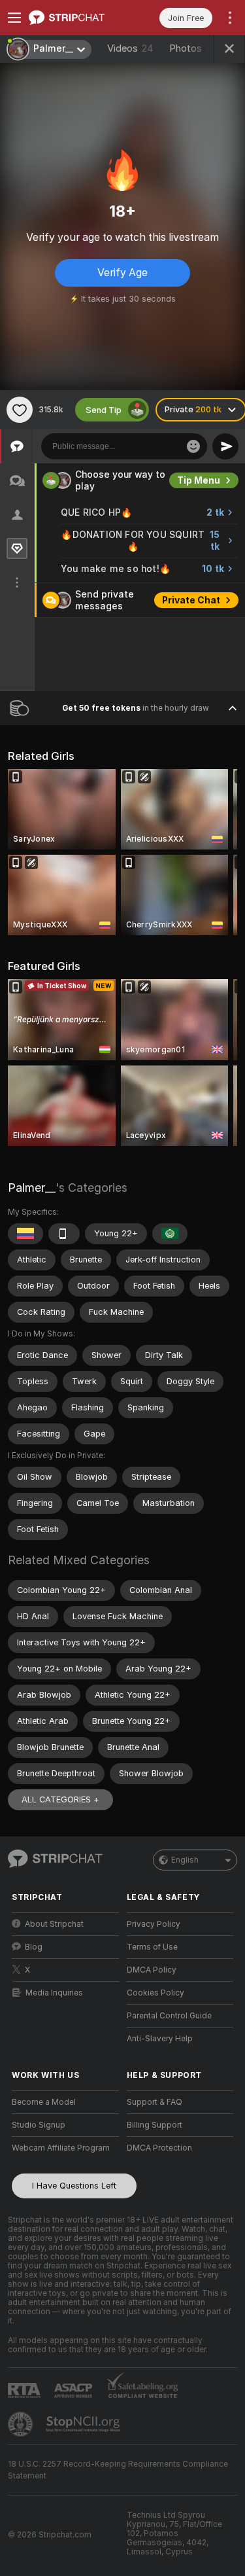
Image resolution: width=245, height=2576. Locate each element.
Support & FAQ (155, 2102)
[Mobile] (64, 1234)
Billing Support (155, 2125)
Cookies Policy (155, 1993)
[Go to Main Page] (76, 18)
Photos (194, 48)
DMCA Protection (159, 2148)
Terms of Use (152, 1947)
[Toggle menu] (14, 18)
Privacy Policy (154, 1924)
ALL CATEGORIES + (60, 1799)
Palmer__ (32, 1188)
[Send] (225, 446)
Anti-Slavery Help (160, 2039)
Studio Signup (39, 2125)
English (185, 1860)
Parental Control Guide (169, 2016)
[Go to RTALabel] (25, 2390)
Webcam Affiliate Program (61, 2148)
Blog (34, 1947)
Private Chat (191, 600)
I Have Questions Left (74, 2186)
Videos (130, 48)
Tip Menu (199, 480)
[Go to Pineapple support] (22, 2424)
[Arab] (170, 1234)
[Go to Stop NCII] (84, 2424)
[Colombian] (25, 1234)
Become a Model (44, 2102)
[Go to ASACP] (74, 2391)
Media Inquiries (54, 1993)
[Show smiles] (193, 446)
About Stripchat (54, 1924)
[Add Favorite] (20, 410)
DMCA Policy (152, 1970)
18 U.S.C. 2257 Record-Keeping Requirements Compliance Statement (118, 2470)
